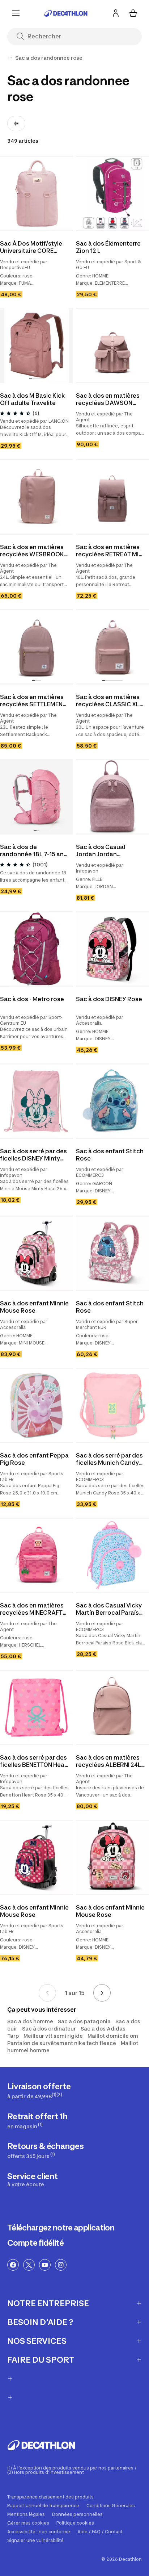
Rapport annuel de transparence (43, 2506)
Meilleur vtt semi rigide (53, 2036)
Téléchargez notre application (61, 2228)
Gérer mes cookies (28, 2523)
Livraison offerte (39, 2090)
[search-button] (23, 37)
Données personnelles (77, 2514)
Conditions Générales (111, 2506)
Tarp (13, 2036)
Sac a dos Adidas (103, 2029)
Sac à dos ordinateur (49, 2029)
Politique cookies (75, 2523)
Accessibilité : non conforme (39, 2532)
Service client (33, 2179)
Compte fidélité (35, 2243)
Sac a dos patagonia (84, 2021)
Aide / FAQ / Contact (100, 2532)
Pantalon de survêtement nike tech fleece (62, 2043)
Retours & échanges (45, 2150)
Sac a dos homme (30, 2021)
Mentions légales (26, 2514)
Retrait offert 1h (37, 2121)
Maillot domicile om (113, 2036)
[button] (111, 227)
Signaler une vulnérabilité (35, 2541)
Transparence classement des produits (50, 2497)
